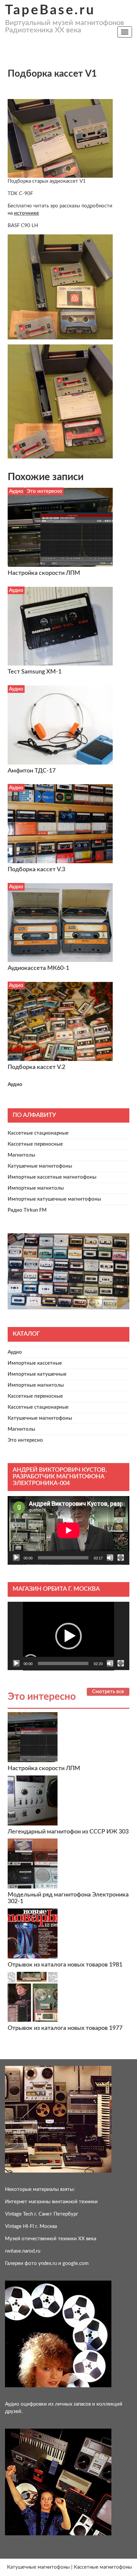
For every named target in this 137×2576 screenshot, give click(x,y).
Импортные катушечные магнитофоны (54, 1199)
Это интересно (45, 491)
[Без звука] (110, 1558)
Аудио (16, 491)
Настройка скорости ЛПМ (44, 573)
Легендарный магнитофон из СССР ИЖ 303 (68, 1832)
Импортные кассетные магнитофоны (52, 1177)
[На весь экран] (121, 1558)
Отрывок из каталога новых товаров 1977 (65, 2028)
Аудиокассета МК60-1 (38, 968)
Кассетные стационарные (38, 1133)
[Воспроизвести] (16, 1558)
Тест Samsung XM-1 (35, 672)
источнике (26, 213)
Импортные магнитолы (36, 1188)
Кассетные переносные (35, 1144)
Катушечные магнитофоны (40, 1166)
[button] (68, 1636)
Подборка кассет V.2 (36, 1067)
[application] (68, 1530)
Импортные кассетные (35, 1363)
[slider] (63, 1663)
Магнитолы (21, 1155)
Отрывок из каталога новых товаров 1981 (65, 1965)
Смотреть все (108, 1692)
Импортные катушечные (37, 1374)
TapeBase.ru (50, 10)
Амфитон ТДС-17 (32, 771)
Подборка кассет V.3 (36, 870)
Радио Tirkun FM (27, 1210)
